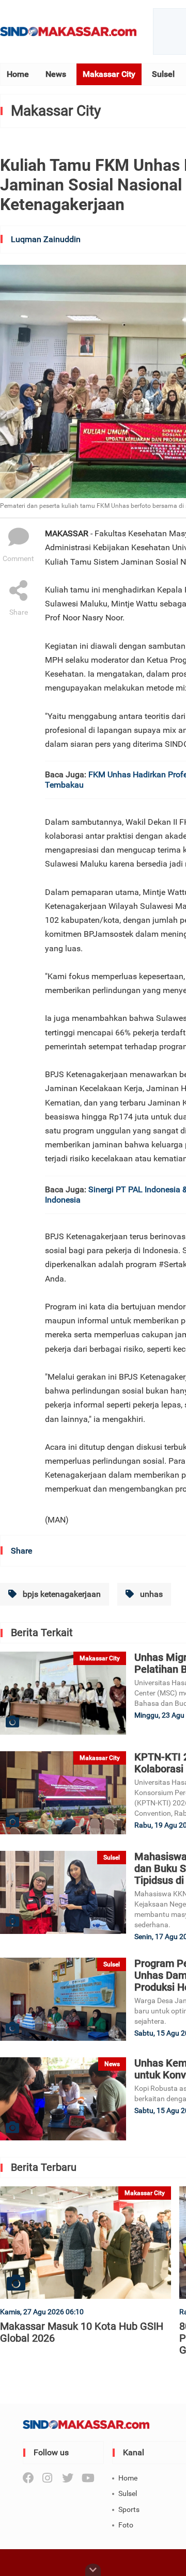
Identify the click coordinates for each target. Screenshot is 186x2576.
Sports (129, 2509)
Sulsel (163, 74)
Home (18, 74)
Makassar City (109, 74)
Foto (126, 2525)
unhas (150, 1594)
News (56, 74)
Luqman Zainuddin (46, 239)
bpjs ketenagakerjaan (61, 1594)
